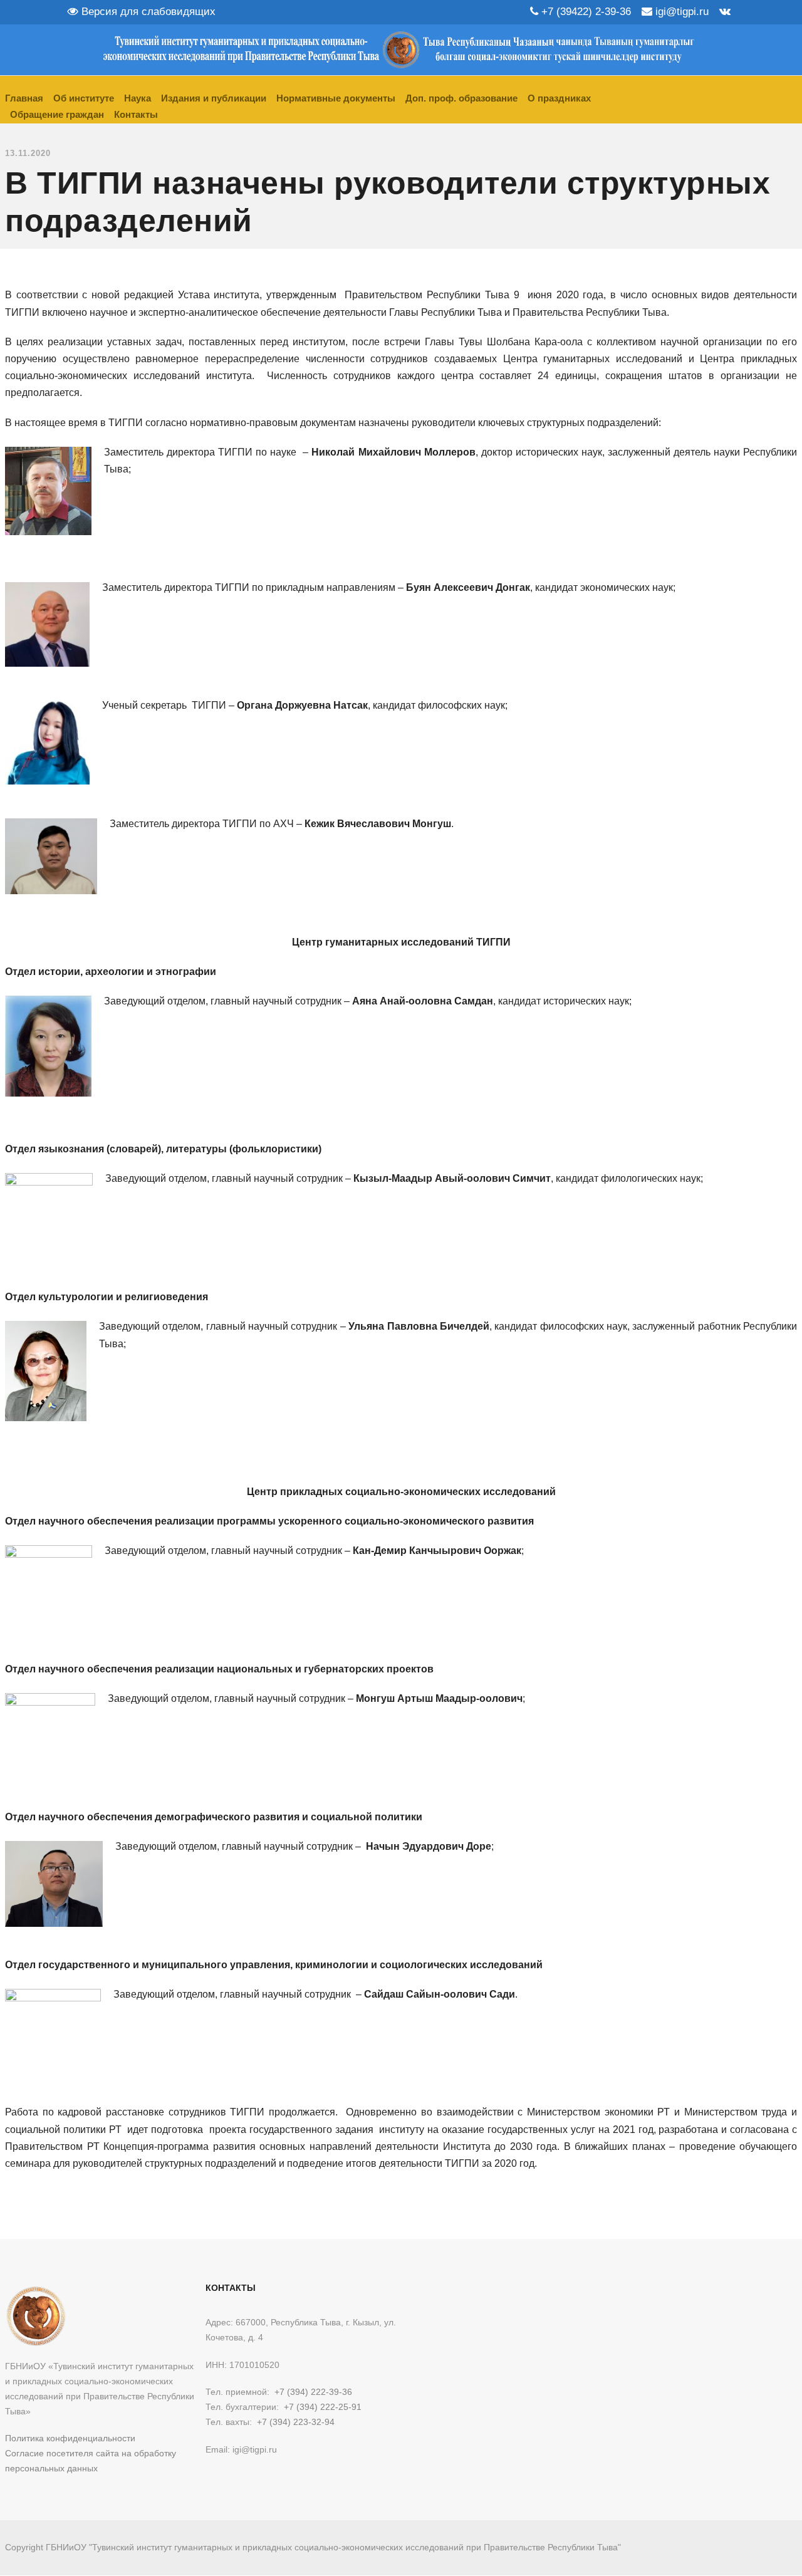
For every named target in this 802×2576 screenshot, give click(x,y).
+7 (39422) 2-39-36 (585, 12)
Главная (24, 98)
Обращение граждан (57, 114)
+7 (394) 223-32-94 (296, 2422)
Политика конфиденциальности (70, 2438)
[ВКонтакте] (725, 12)
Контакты (136, 114)
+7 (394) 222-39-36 (313, 2392)
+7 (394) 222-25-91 (323, 2407)
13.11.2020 (28, 153)
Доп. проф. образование (461, 98)
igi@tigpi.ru (680, 12)
